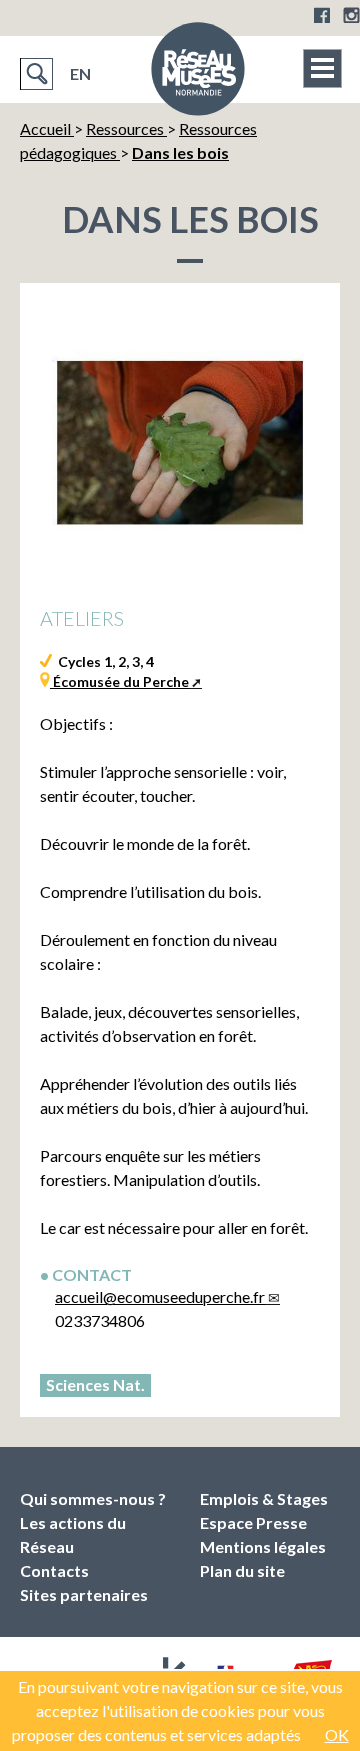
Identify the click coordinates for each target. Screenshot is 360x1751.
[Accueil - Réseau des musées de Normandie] (198, 75)
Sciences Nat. (95, 1384)
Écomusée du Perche (119, 681)
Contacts (54, 1570)
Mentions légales (263, 1546)
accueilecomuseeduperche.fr (160, 1296)
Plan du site (242, 1570)
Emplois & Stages (264, 1498)
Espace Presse (253, 1522)
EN (80, 73)
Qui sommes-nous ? (93, 1498)
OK (337, 1734)
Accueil (47, 128)
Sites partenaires (84, 1594)
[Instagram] (351, 15)
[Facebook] (322, 15)
